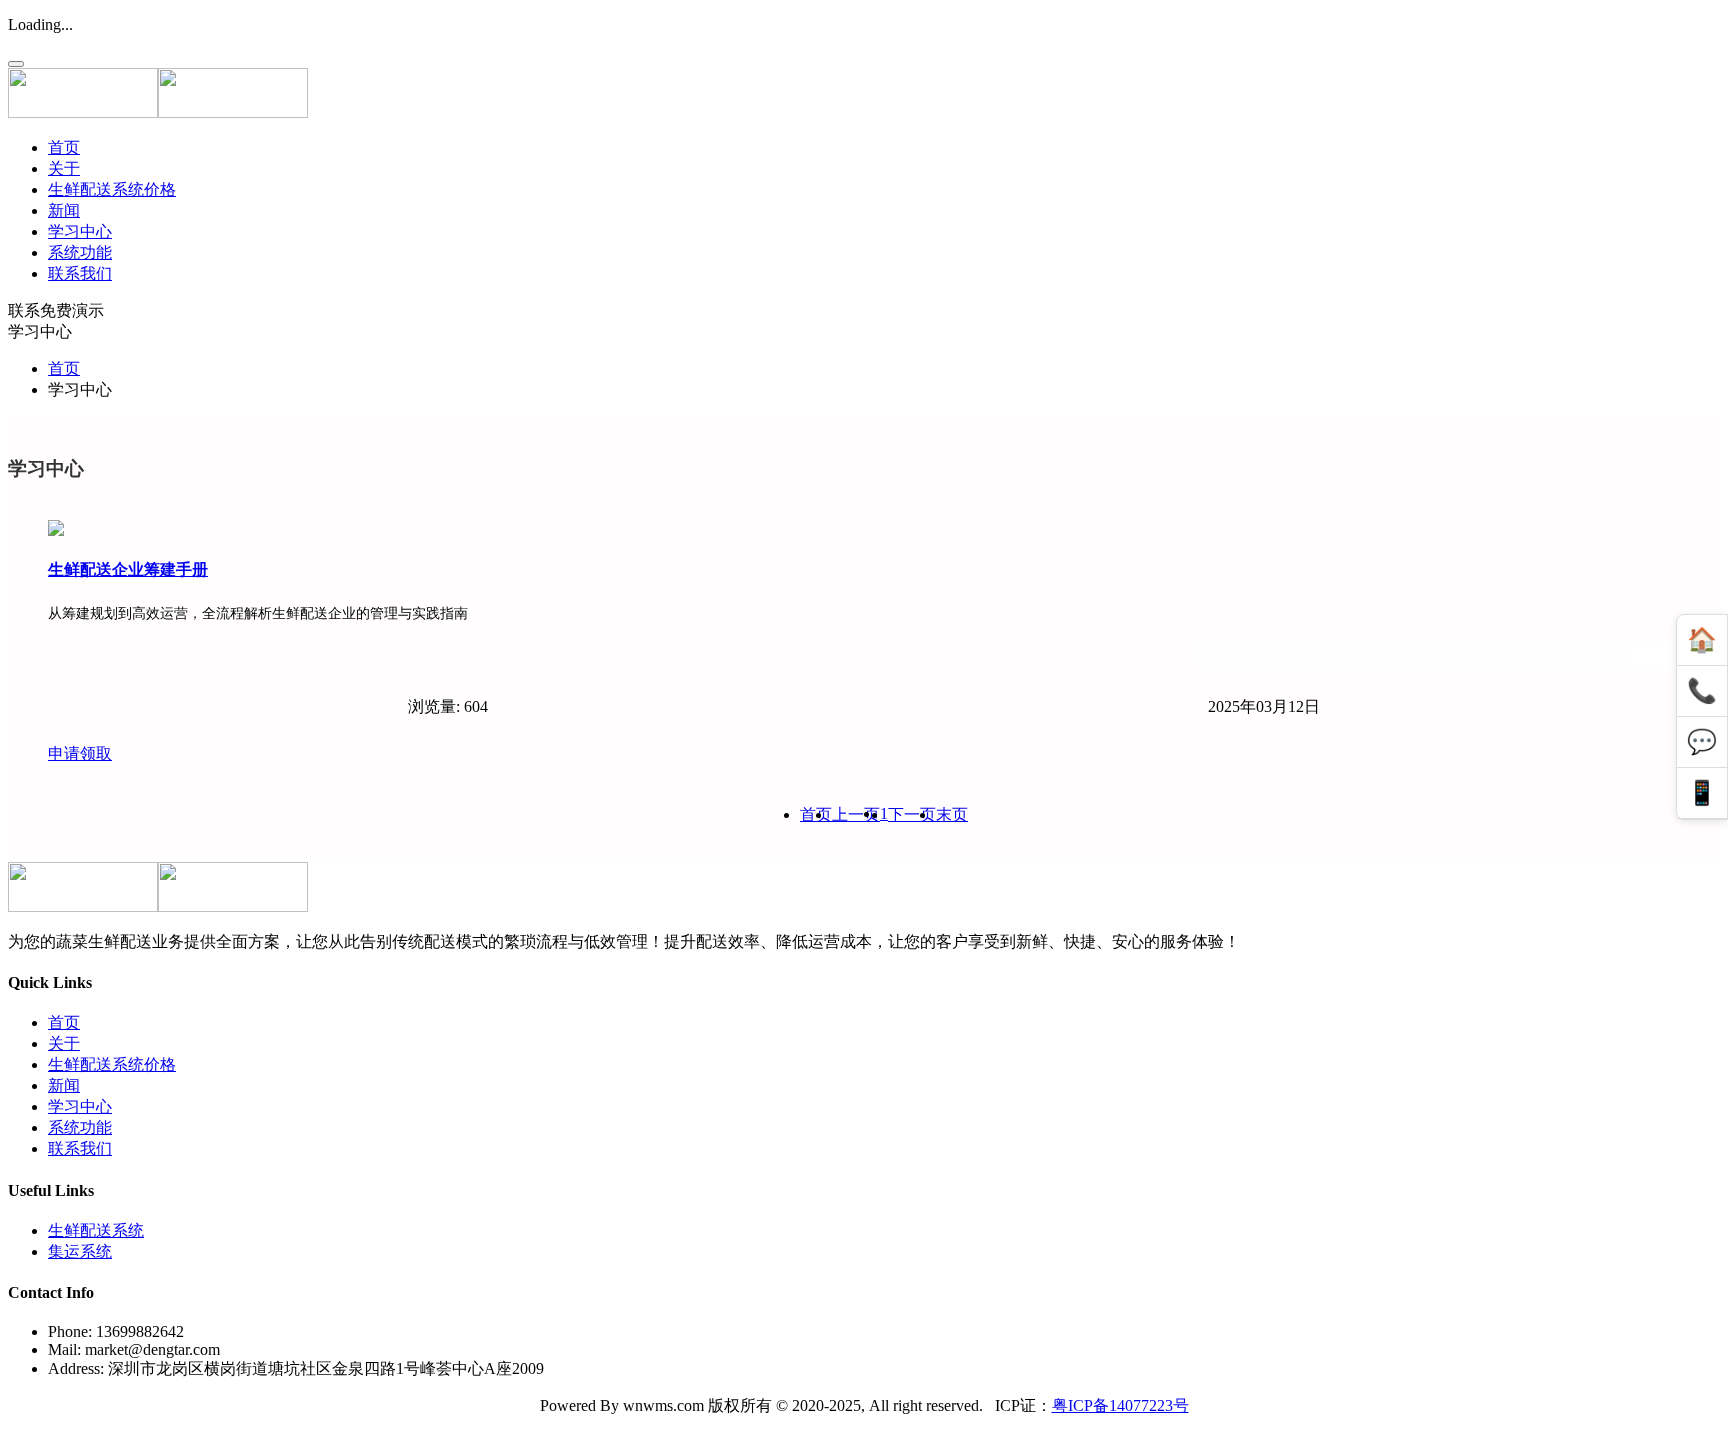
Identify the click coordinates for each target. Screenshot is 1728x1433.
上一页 (856, 814)
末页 (952, 814)
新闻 (64, 210)
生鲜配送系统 (96, 1230)
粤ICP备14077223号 (1120, 1405)
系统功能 (80, 252)
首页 (64, 147)
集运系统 (80, 1251)
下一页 (912, 814)
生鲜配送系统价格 (112, 189)
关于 (64, 168)
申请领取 (80, 753)
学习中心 (80, 231)
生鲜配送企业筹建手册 (128, 569)
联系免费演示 (56, 310)
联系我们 (80, 273)
